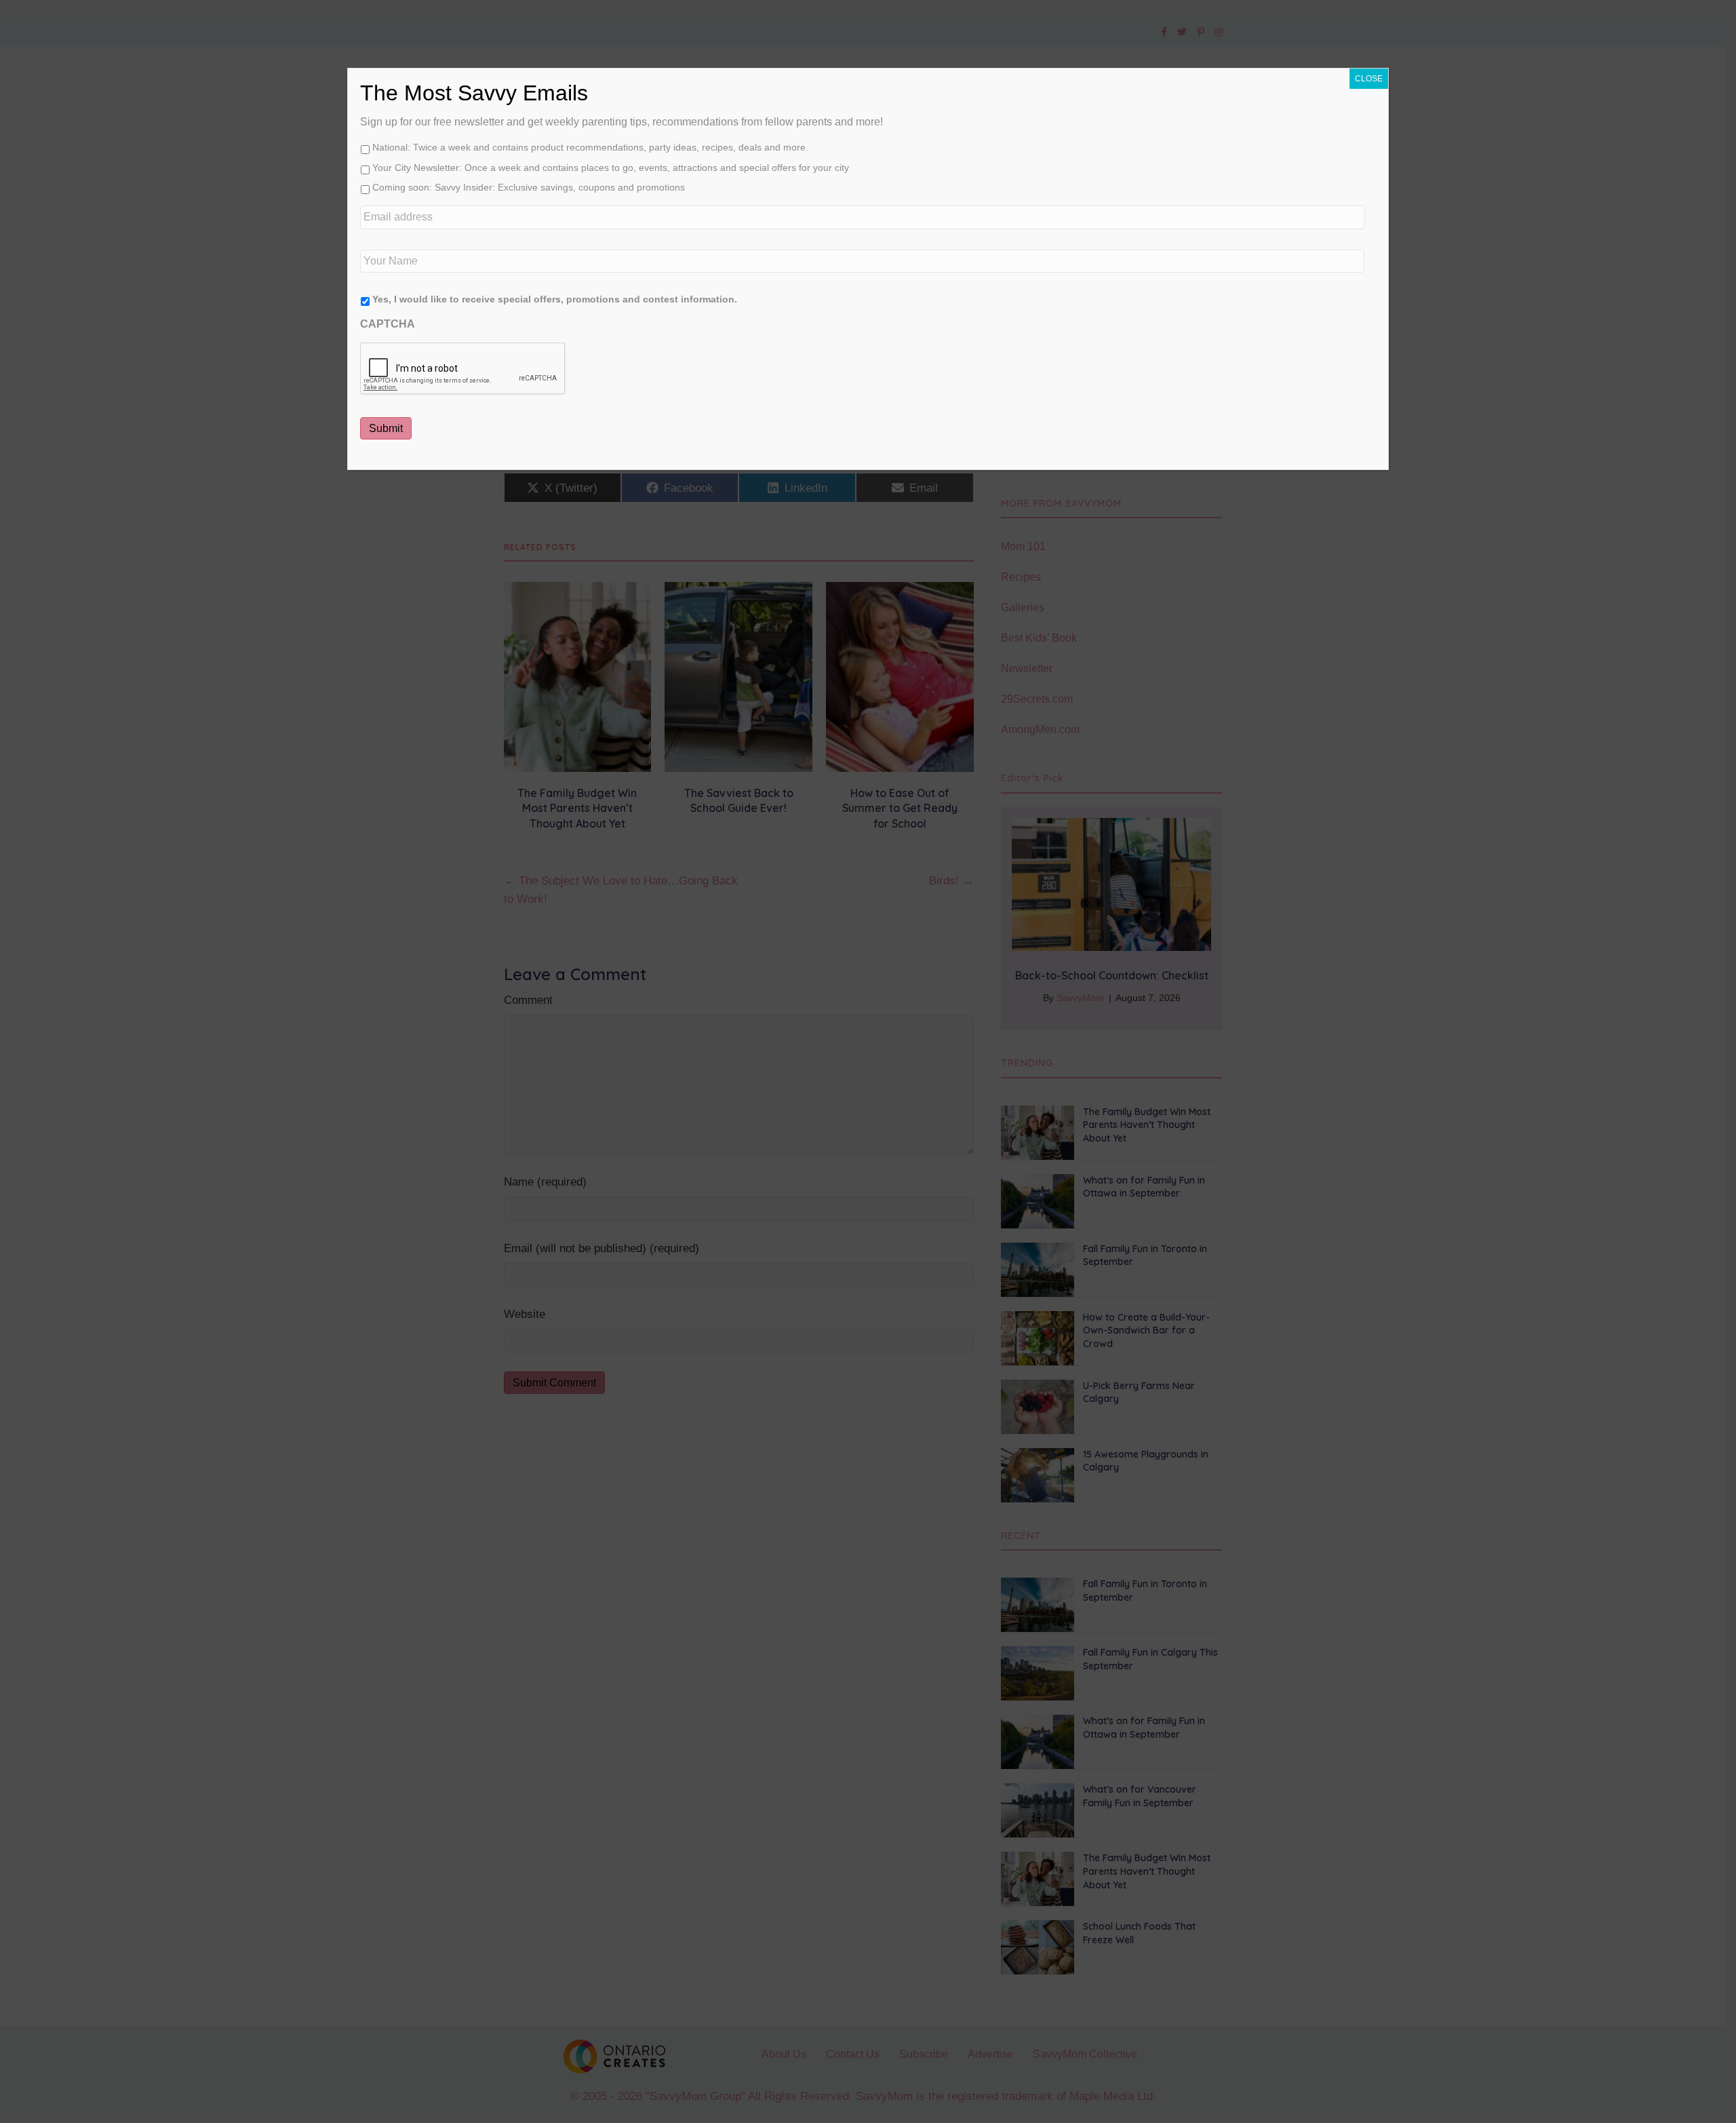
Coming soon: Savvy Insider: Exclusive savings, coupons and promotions (529, 187)
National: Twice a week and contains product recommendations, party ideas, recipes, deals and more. (590, 147)
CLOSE (1369, 79)
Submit (386, 428)
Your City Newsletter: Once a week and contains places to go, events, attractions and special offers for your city (611, 168)
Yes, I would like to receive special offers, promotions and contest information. (555, 299)
